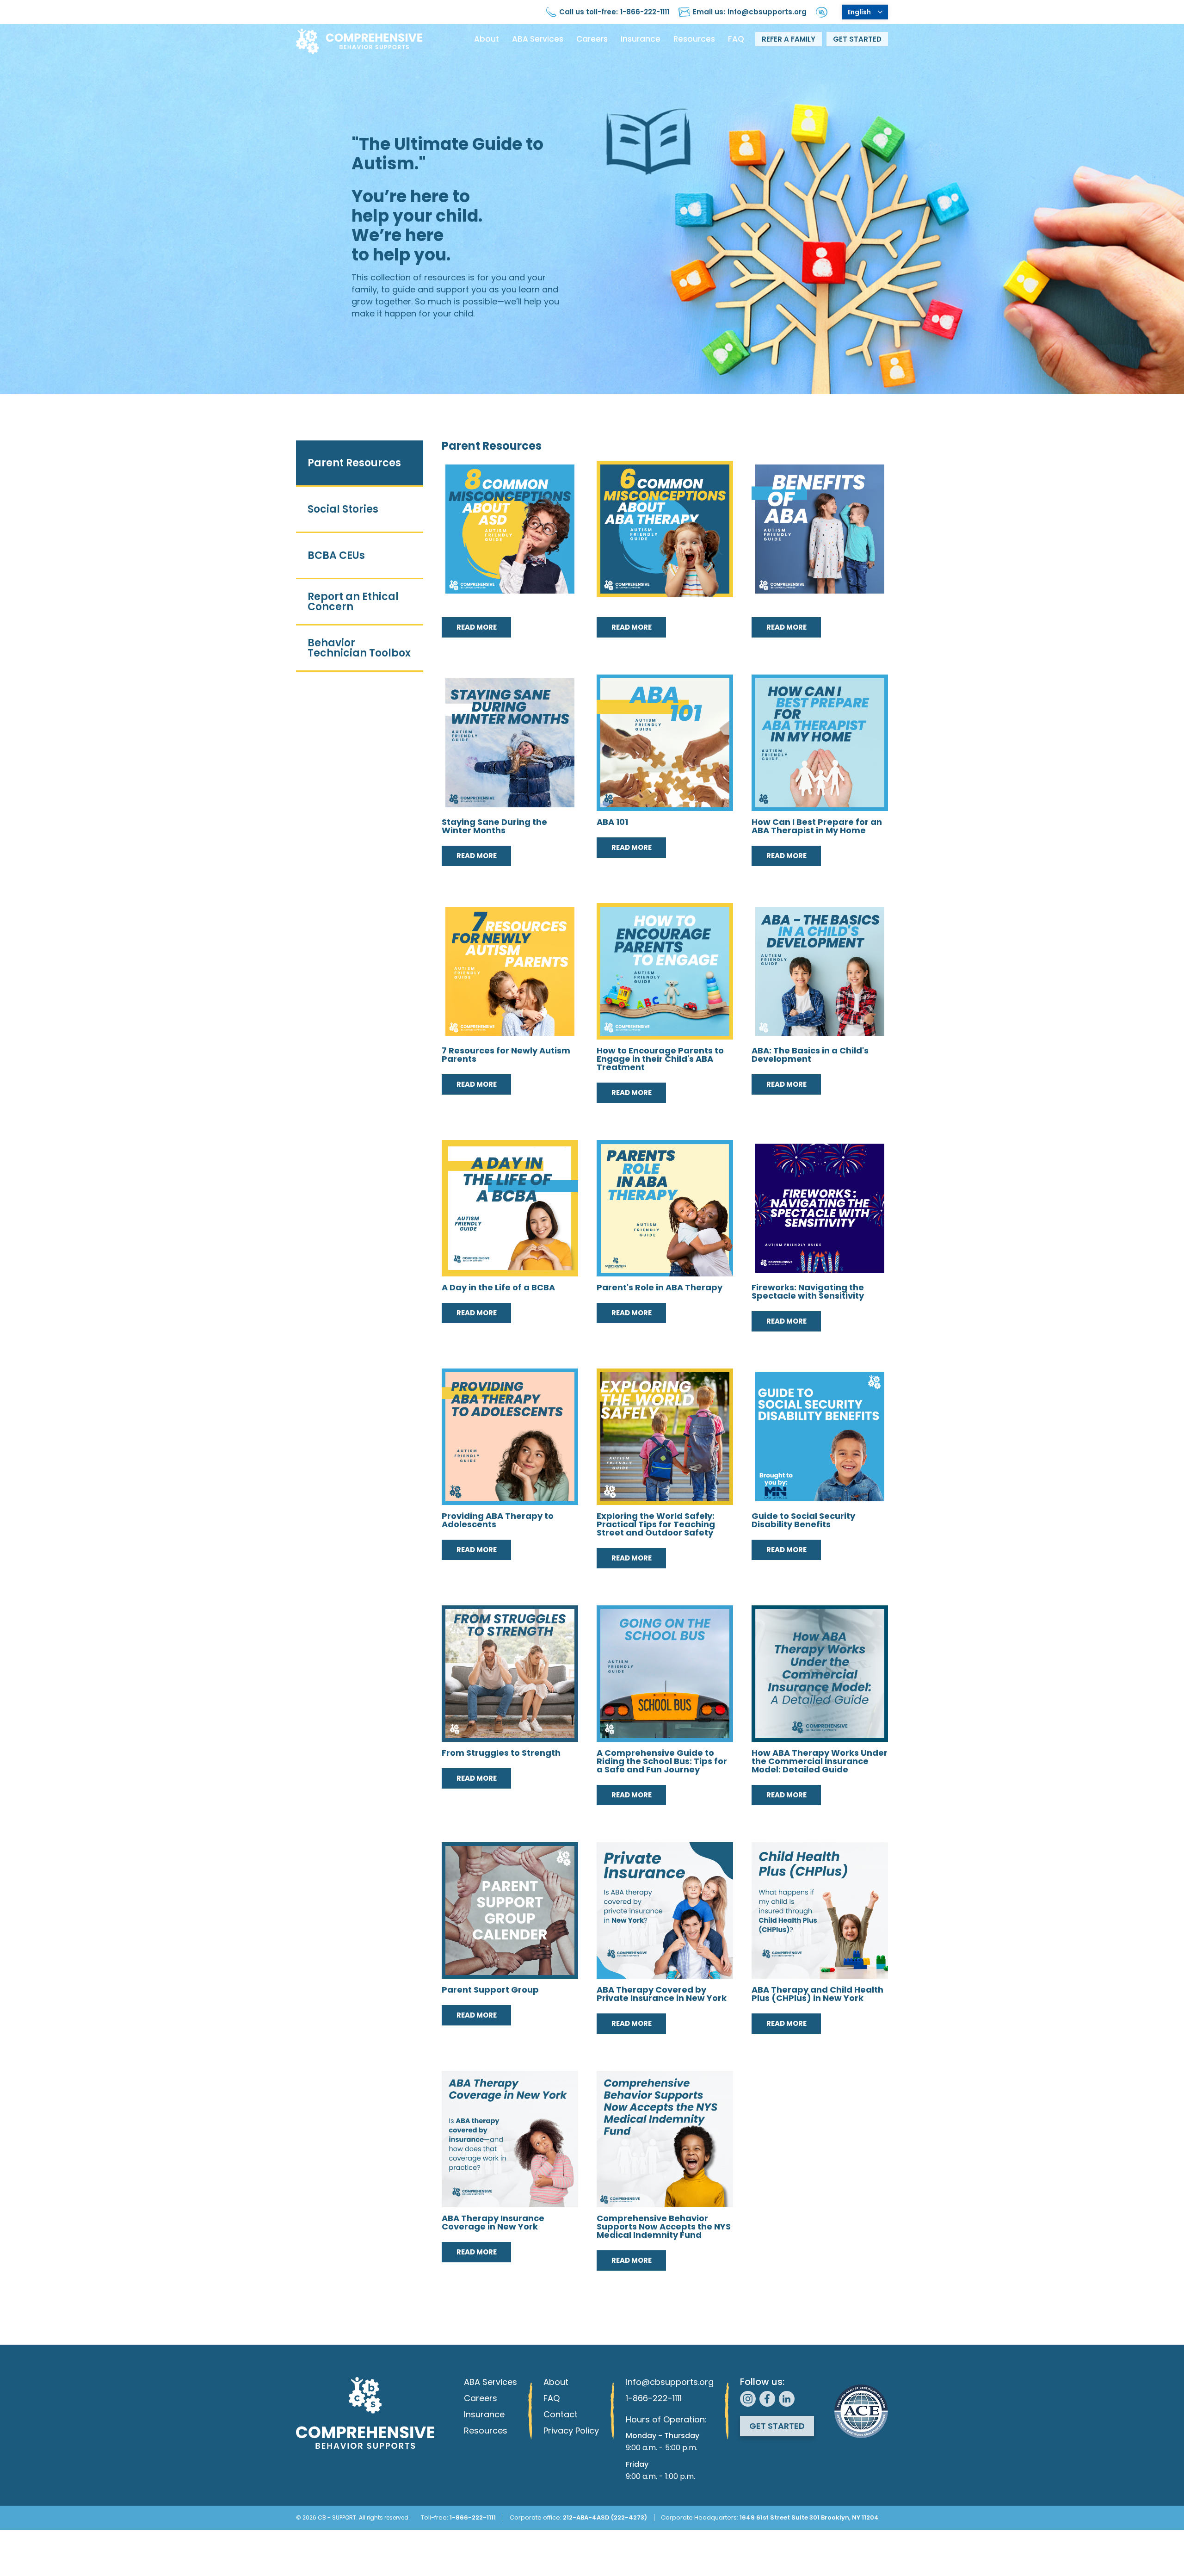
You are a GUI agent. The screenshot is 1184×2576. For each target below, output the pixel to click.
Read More (477, 627)
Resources (694, 39)
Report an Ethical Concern (353, 602)
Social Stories (343, 509)
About (487, 39)
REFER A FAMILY (789, 39)
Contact (561, 2414)
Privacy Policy (571, 2430)
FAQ (736, 39)
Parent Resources (354, 463)
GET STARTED (857, 39)
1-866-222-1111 (645, 12)
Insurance (641, 39)
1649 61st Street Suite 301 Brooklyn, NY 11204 (809, 2517)
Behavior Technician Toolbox (359, 648)
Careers (592, 39)
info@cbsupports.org (767, 12)
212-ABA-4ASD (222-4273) (605, 2517)
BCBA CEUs (336, 555)
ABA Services (538, 39)
